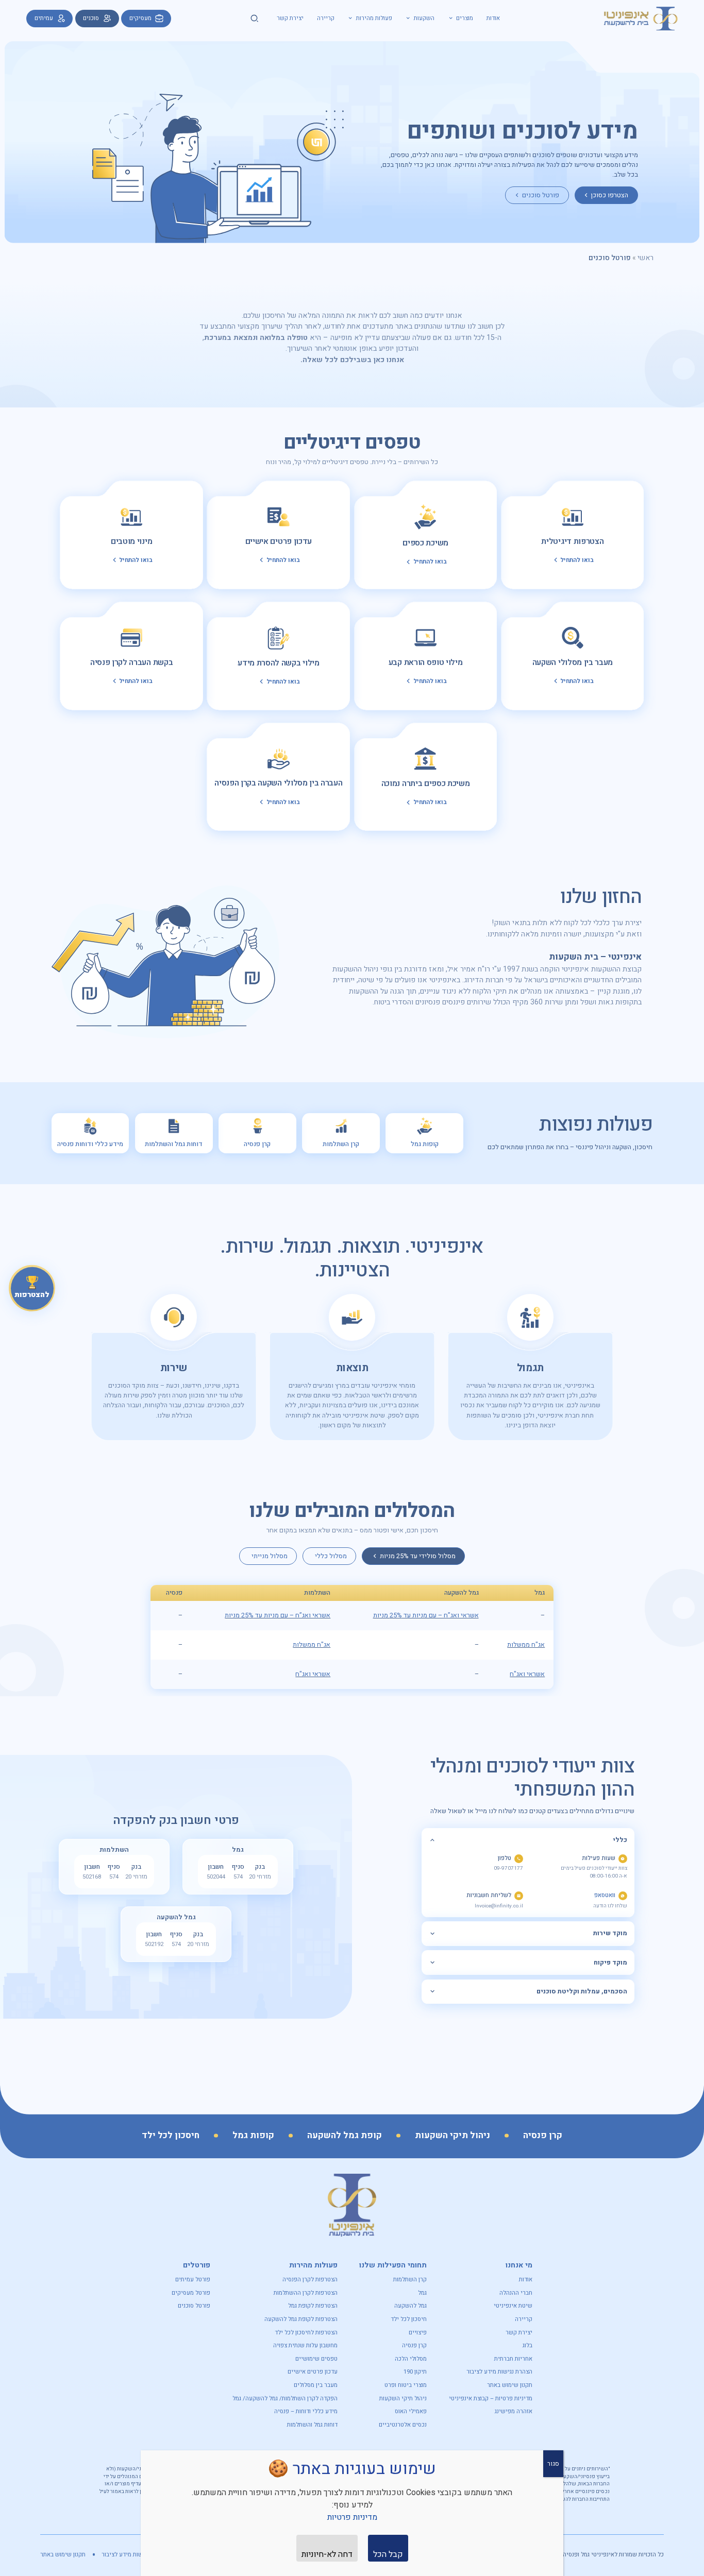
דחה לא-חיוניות (327, 2554)
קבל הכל (388, 2554)
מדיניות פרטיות (352, 2517)
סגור (553, 2464)
